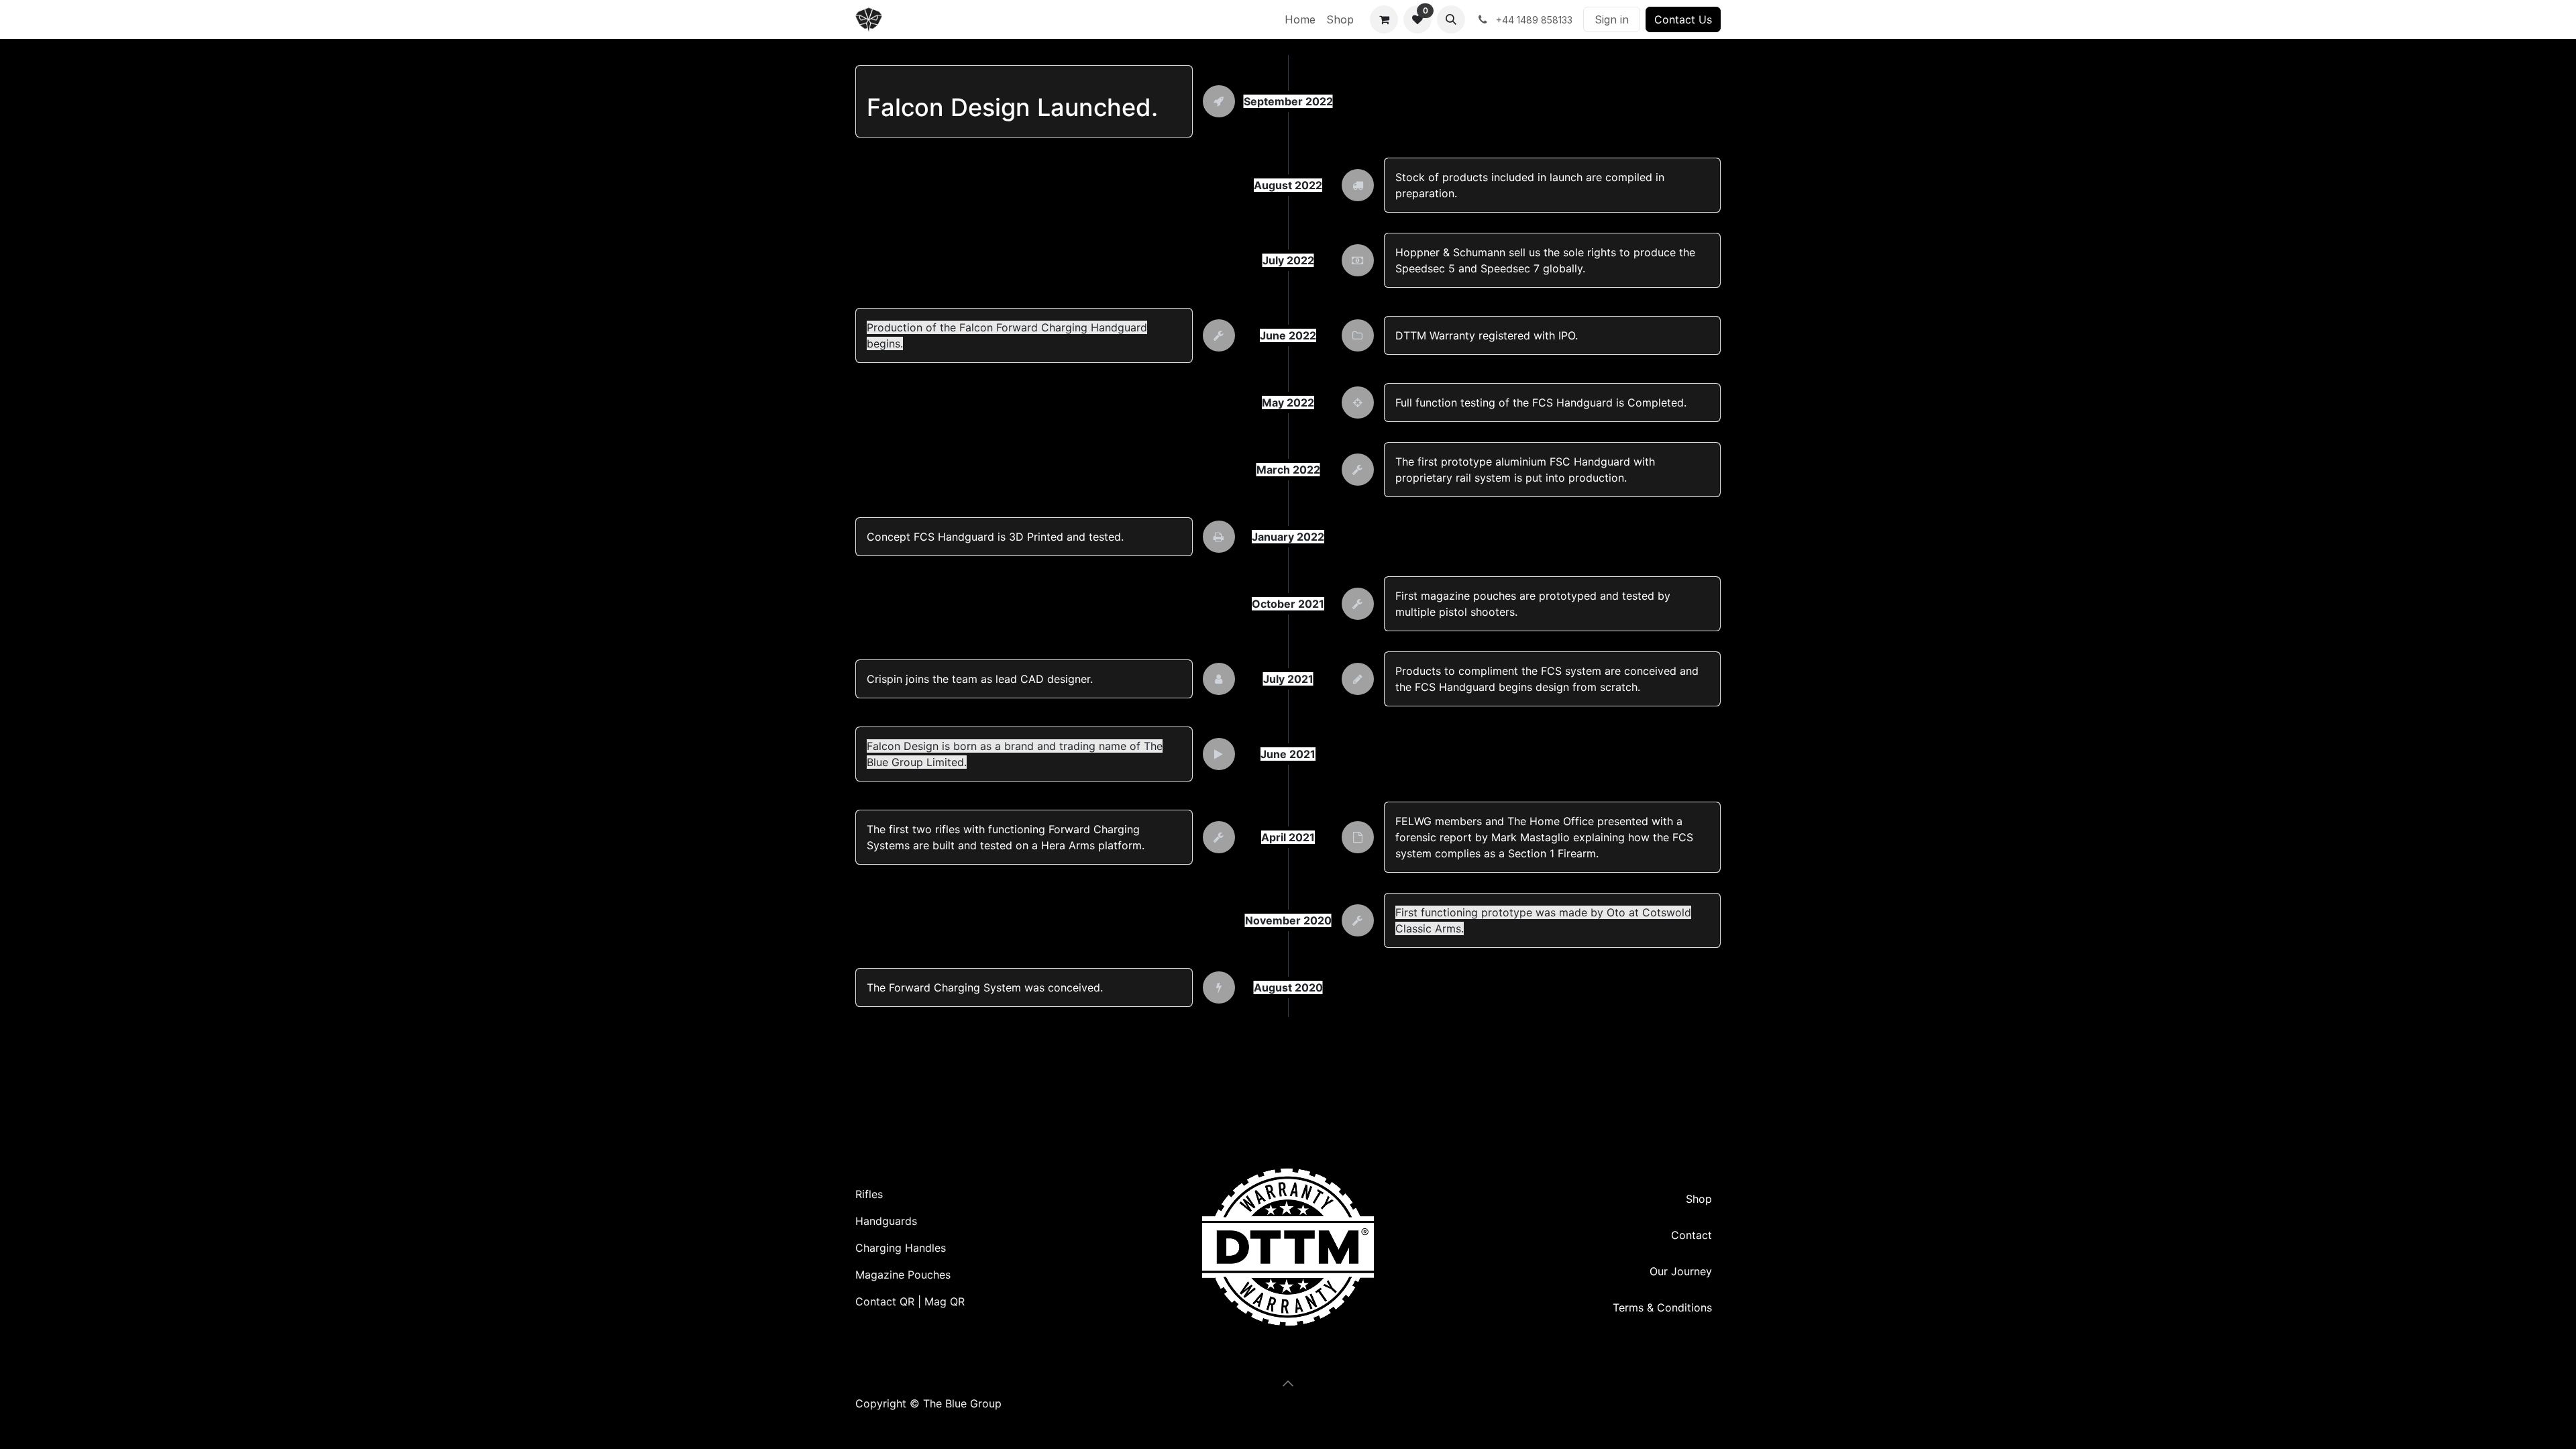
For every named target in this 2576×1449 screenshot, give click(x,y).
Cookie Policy (891, 1419)
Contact (1692, 1235)
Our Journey (1681, 1271)
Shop (1699, 1199)
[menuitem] (1300, 19)
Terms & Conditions (1662, 1307)
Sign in (1612, 19)
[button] (1451, 19)
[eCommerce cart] (1384, 19)
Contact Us (1683, 19)
